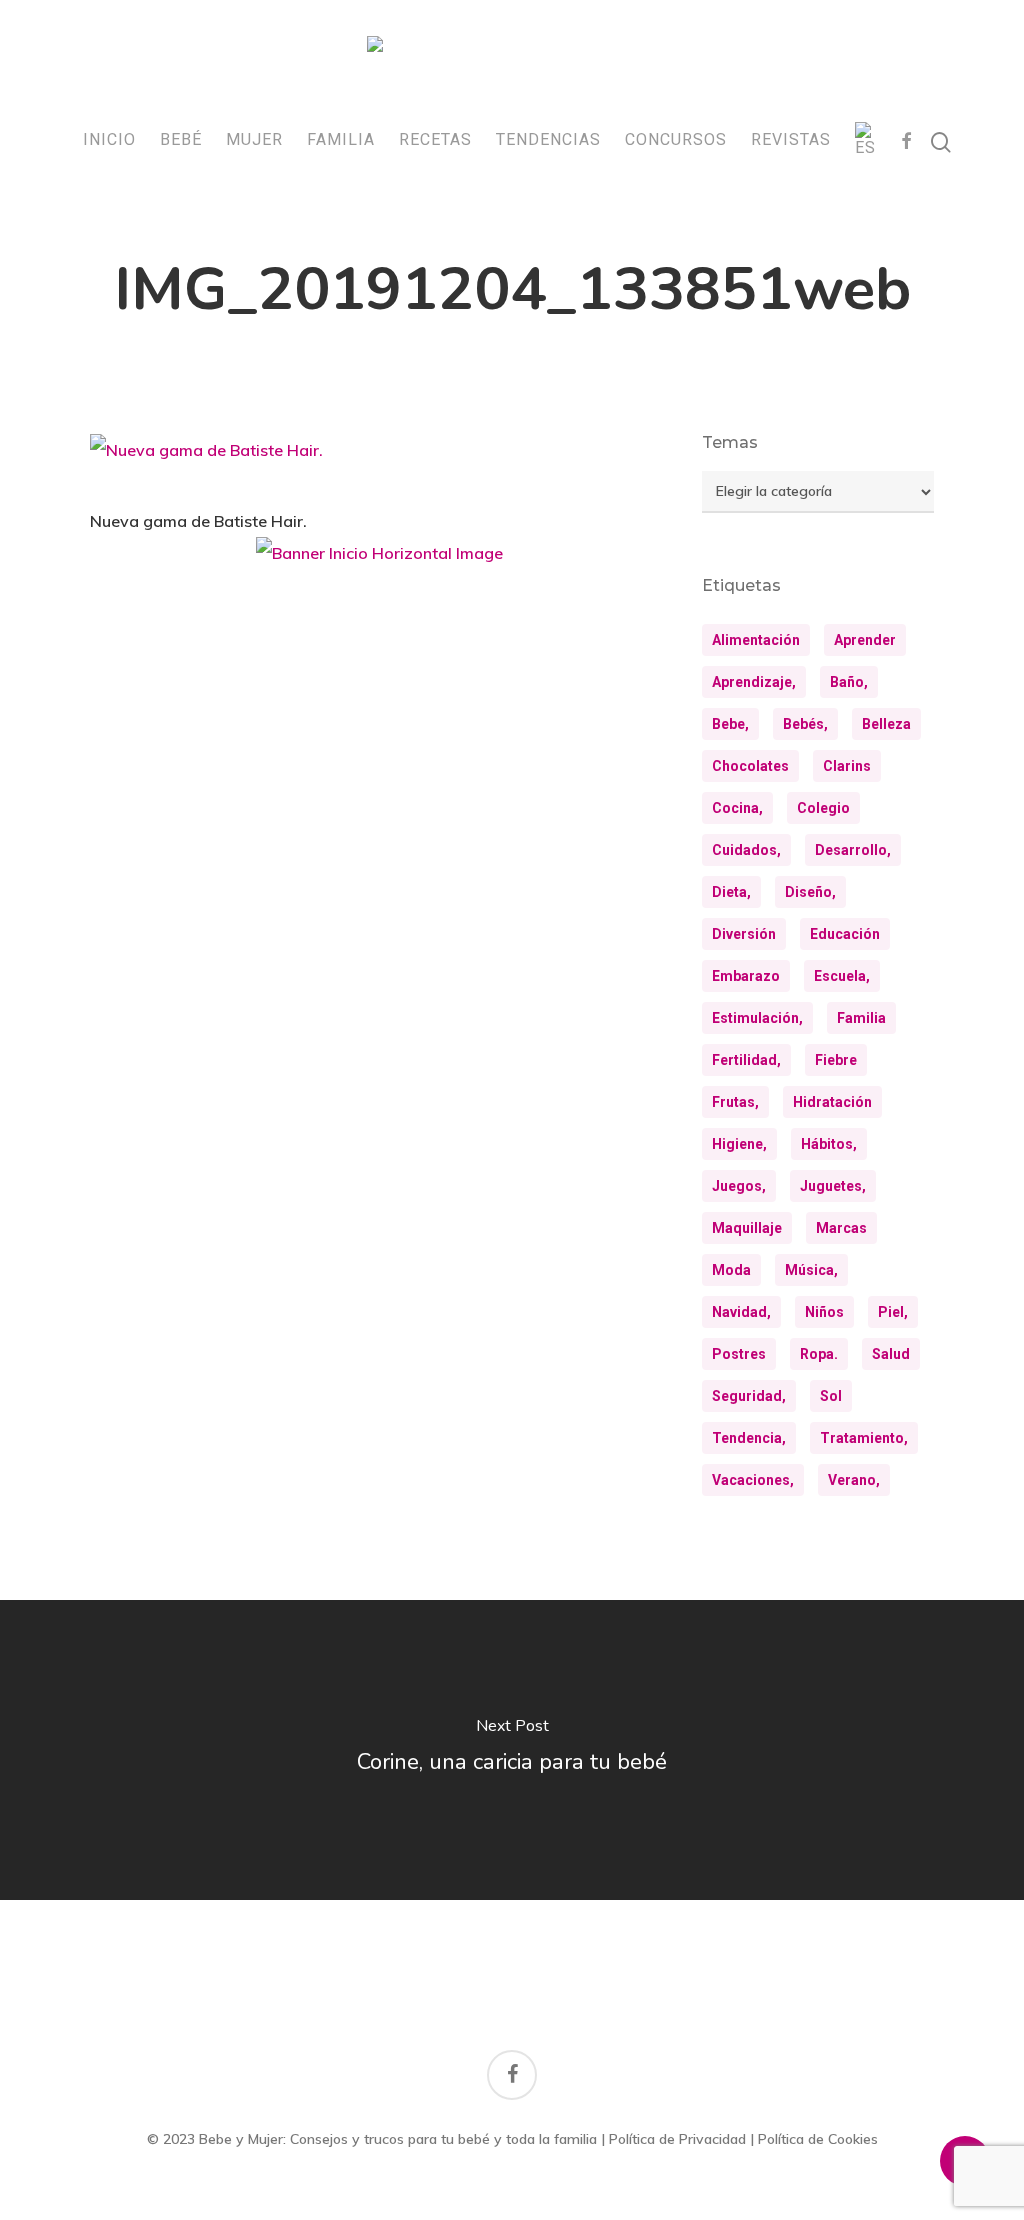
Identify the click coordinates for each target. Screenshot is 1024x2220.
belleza (886, 724)
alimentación (756, 640)
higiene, (739, 1144)
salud (891, 1354)
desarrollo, (853, 850)
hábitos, (829, 1144)
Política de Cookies (818, 2139)
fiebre (836, 1060)
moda (731, 1270)
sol (831, 1396)
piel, (893, 1312)
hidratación (832, 1102)
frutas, (735, 1102)
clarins (847, 766)
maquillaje (747, 1228)
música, (811, 1270)
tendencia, (749, 1438)
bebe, (730, 724)
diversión (744, 934)
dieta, (731, 892)
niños (824, 1312)
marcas (841, 1228)
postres (739, 1354)
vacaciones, (753, 1480)
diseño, (810, 892)
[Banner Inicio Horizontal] (379, 560)
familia (861, 1018)
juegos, (739, 1186)
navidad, (741, 1312)
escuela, (842, 976)
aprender (865, 640)
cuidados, (746, 850)
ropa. (819, 1354)
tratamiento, (864, 1438)
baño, (849, 682)
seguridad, (749, 1396)
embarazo (746, 976)
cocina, (737, 808)
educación (845, 934)
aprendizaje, (754, 682)
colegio (823, 808)
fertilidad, (746, 1060)
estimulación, (757, 1018)
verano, (854, 1480)
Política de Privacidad (677, 2139)
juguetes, (833, 1186)
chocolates (750, 766)
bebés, (805, 724)
